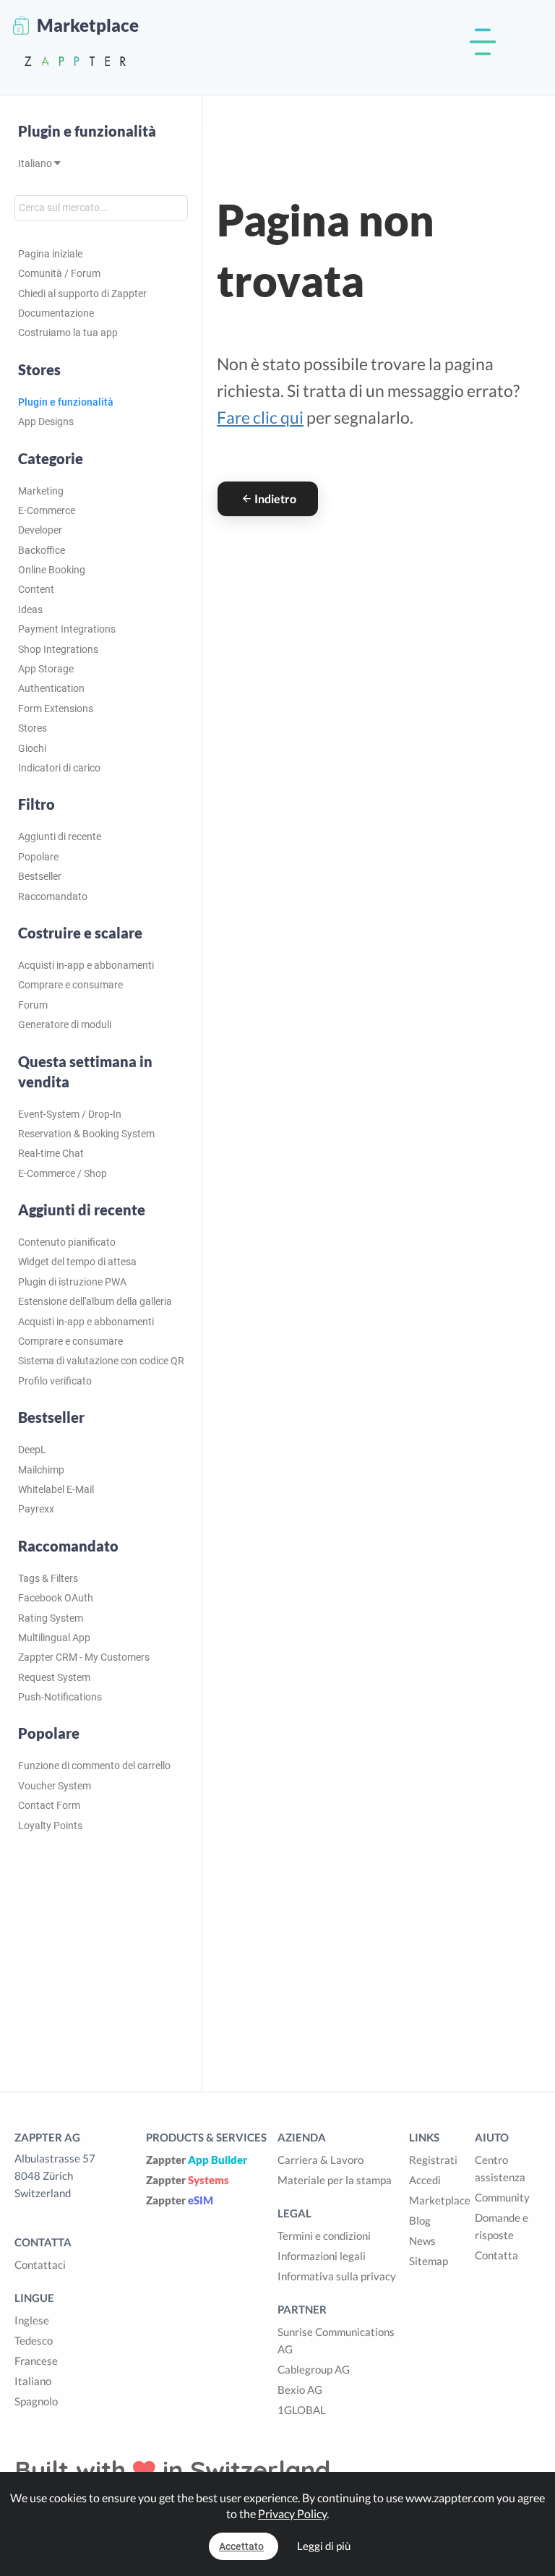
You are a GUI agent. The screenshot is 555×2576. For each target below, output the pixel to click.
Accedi (425, 2180)
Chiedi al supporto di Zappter (82, 294)
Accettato (241, 2546)
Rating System (51, 1618)
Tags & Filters (48, 1578)
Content (36, 589)
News (422, 2241)
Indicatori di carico (59, 768)
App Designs (46, 422)
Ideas (30, 609)
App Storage (46, 669)
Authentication (51, 688)
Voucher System (55, 1786)
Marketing (41, 491)
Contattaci (40, 2264)
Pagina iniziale (50, 254)
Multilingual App (54, 1638)
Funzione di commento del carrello (94, 1766)
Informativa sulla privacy (337, 2276)
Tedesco (34, 2340)
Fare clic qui (260, 417)
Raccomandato (53, 897)
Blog (420, 2220)
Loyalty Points (50, 1826)
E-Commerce (47, 510)
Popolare (38, 857)
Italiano (36, 163)
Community (502, 2197)
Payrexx (36, 1509)
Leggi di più (324, 2546)
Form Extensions (56, 709)
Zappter (197, 2160)
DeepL (32, 1450)
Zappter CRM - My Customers (84, 1657)
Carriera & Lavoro (320, 2160)
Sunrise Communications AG (336, 2340)
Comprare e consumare (70, 985)
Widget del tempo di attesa (77, 1262)
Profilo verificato (55, 1381)
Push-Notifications (60, 1697)
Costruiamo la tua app (68, 333)
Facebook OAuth (56, 1598)
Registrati (433, 2160)
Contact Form (49, 1805)
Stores (33, 728)
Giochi (32, 748)
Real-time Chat (51, 1153)
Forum (33, 1005)
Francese (36, 2361)
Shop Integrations (58, 649)
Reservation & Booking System (86, 1134)
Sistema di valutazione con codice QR (101, 1361)
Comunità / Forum (59, 273)
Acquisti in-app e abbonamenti (86, 965)
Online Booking (52, 570)
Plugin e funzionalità (87, 131)
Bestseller (40, 876)
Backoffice (42, 550)
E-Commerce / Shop (63, 1173)
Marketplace (440, 2200)
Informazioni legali (322, 2256)
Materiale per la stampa (335, 2180)
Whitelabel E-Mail (56, 1489)
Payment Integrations (67, 629)
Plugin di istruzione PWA (72, 1282)
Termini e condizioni (324, 2235)
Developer (40, 530)
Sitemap (429, 2261)
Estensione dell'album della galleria (95, 1301)
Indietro (275, 498)
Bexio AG (300, 2389)
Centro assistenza (500, 2168)
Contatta (496, 2255)
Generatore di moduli (65, 1024)
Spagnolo (36, 2401)
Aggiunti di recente (60, 836)
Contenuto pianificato (67, 1242)
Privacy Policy (292, 2513)
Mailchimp (41, 1470)
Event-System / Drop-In (70, 1114)
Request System (54, 1677)
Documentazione (56, 313)
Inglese (32, 2320)
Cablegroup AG (314, 2369)
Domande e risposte (502, 2226)
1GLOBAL (302, 2410)
